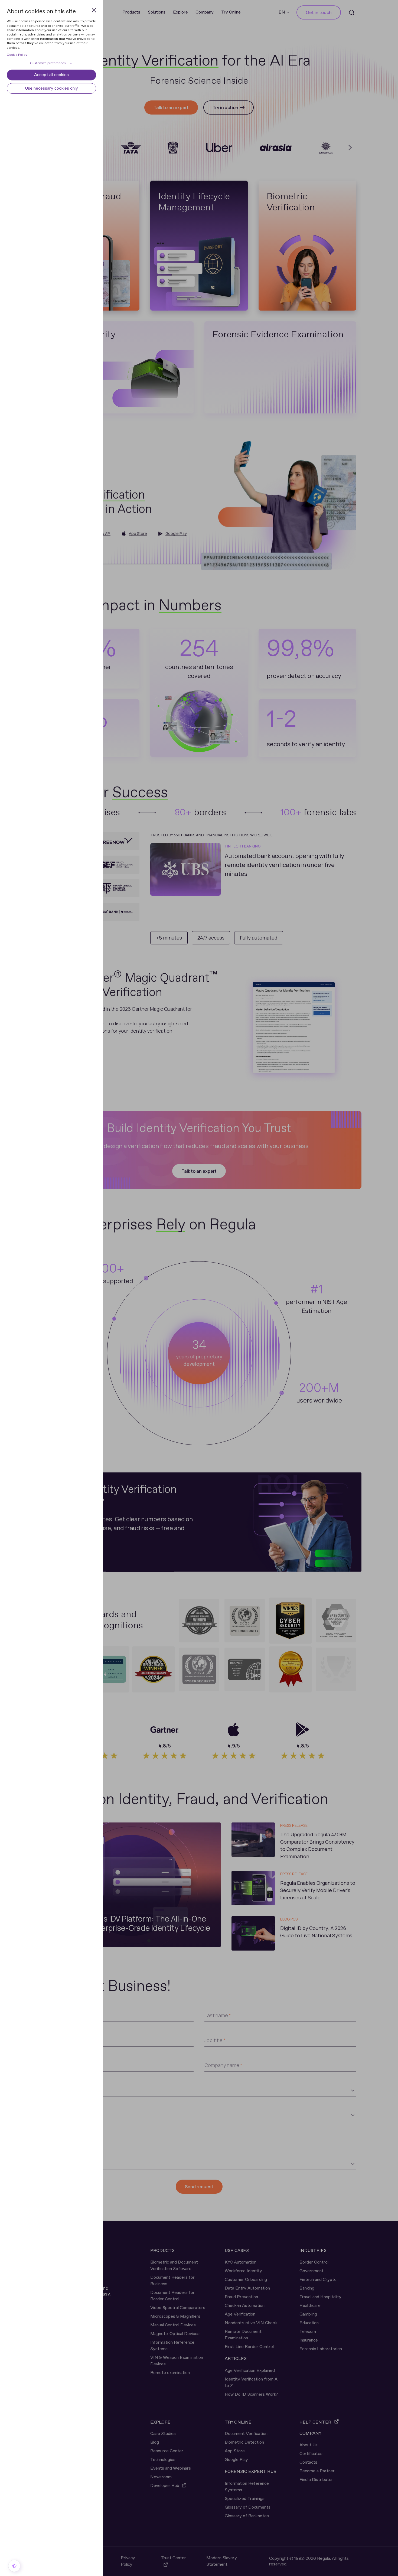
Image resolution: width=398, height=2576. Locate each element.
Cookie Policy (17, 55)
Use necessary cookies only (51, 88)
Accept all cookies (51, 75)
